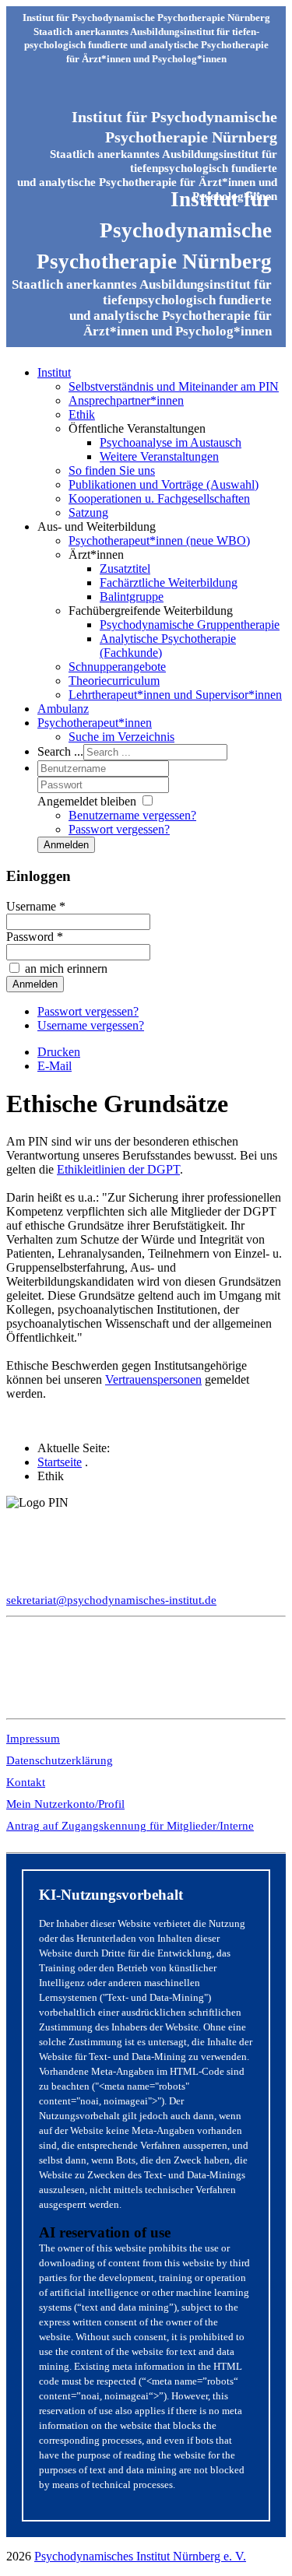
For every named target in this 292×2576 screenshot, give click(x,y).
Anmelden (66, 845)
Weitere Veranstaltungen (159, 456)
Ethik (82, 414)
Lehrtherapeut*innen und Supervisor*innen (175, 695)
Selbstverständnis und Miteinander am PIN (174, 386)
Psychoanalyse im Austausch (171, 442)
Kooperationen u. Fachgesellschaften (159, 498)
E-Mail (55, 1066)
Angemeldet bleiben (87, 801)
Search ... (60, 751)
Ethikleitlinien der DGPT (118, 1169)
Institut (54, 372)
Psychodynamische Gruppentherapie (190, 625)
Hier (18, 1682)
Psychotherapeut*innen (95, 723)
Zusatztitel (125, 569)
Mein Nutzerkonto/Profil (65, 1804)
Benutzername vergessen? (132, 815)
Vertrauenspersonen (153, 1379)
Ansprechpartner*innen (126, 400)
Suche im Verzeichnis (121, 737)
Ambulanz (63, 709)
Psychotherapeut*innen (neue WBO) (159, 540)
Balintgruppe (132, 597)
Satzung (88, 512)
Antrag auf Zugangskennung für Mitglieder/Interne (130, 1826)
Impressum (33, 1739)
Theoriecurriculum (114, 681)
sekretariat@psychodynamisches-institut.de (111, 1600)
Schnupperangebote (117, 667)
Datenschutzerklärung (60, 1760)
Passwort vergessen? (119, 829)
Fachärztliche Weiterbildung (169, 583)
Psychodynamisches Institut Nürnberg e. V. (140, 2556)
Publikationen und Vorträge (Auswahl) (164, 484)
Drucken (59, 1052)
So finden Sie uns (112, 470)
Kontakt (26, 1782)
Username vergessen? (91, 1025)
